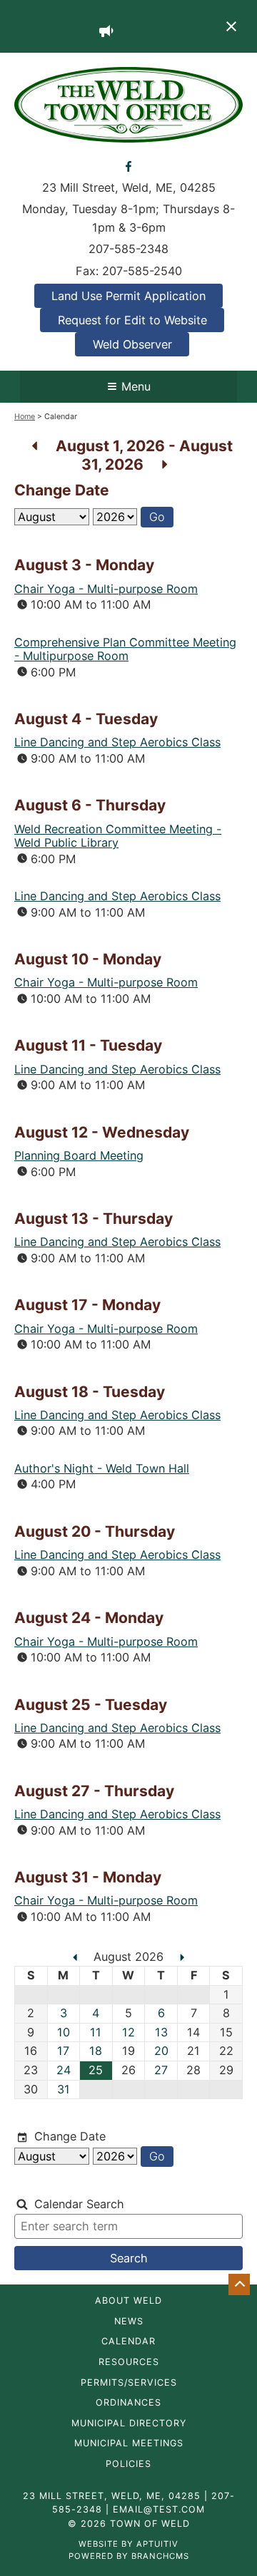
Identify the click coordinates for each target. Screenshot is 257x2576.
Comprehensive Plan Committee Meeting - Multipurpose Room (125, 649)
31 (64, 2089)
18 (96, 2051)
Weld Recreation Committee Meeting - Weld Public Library (118, 836)
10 (64, 2032)
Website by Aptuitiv (128, 2544)
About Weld (128, 2301)
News (129, 2322)
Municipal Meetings (129, 2444)
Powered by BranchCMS (129, 2556)
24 (64, 2070)
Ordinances (128, 2403)
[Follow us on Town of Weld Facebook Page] (129, 165)
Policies (128, 2464)
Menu (136, 386)
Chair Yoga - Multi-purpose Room (106, 589)
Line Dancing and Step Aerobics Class (117, 742)
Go (157, 517)
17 (63, 2051)
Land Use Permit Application (128, 296)
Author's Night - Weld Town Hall (102, 1468)
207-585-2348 (128, 249)
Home (25, 417)
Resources (129, 2363)
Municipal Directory (129, 2424)
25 (96, 2070)
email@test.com (159, 2509)
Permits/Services (129, 2383)
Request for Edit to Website (132, 320)
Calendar (128, 2342)
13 (161, 2032)
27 (161, 2070)
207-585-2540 (142, 271)
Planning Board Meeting (79, 1155)
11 (96, 2032)
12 (128, 2032)
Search (129, 2258)
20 (161, 2051)
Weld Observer (132, 344)
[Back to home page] (128, 103)
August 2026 (130, 1957)
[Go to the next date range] (165, 464)
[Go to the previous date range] (35, 446)
